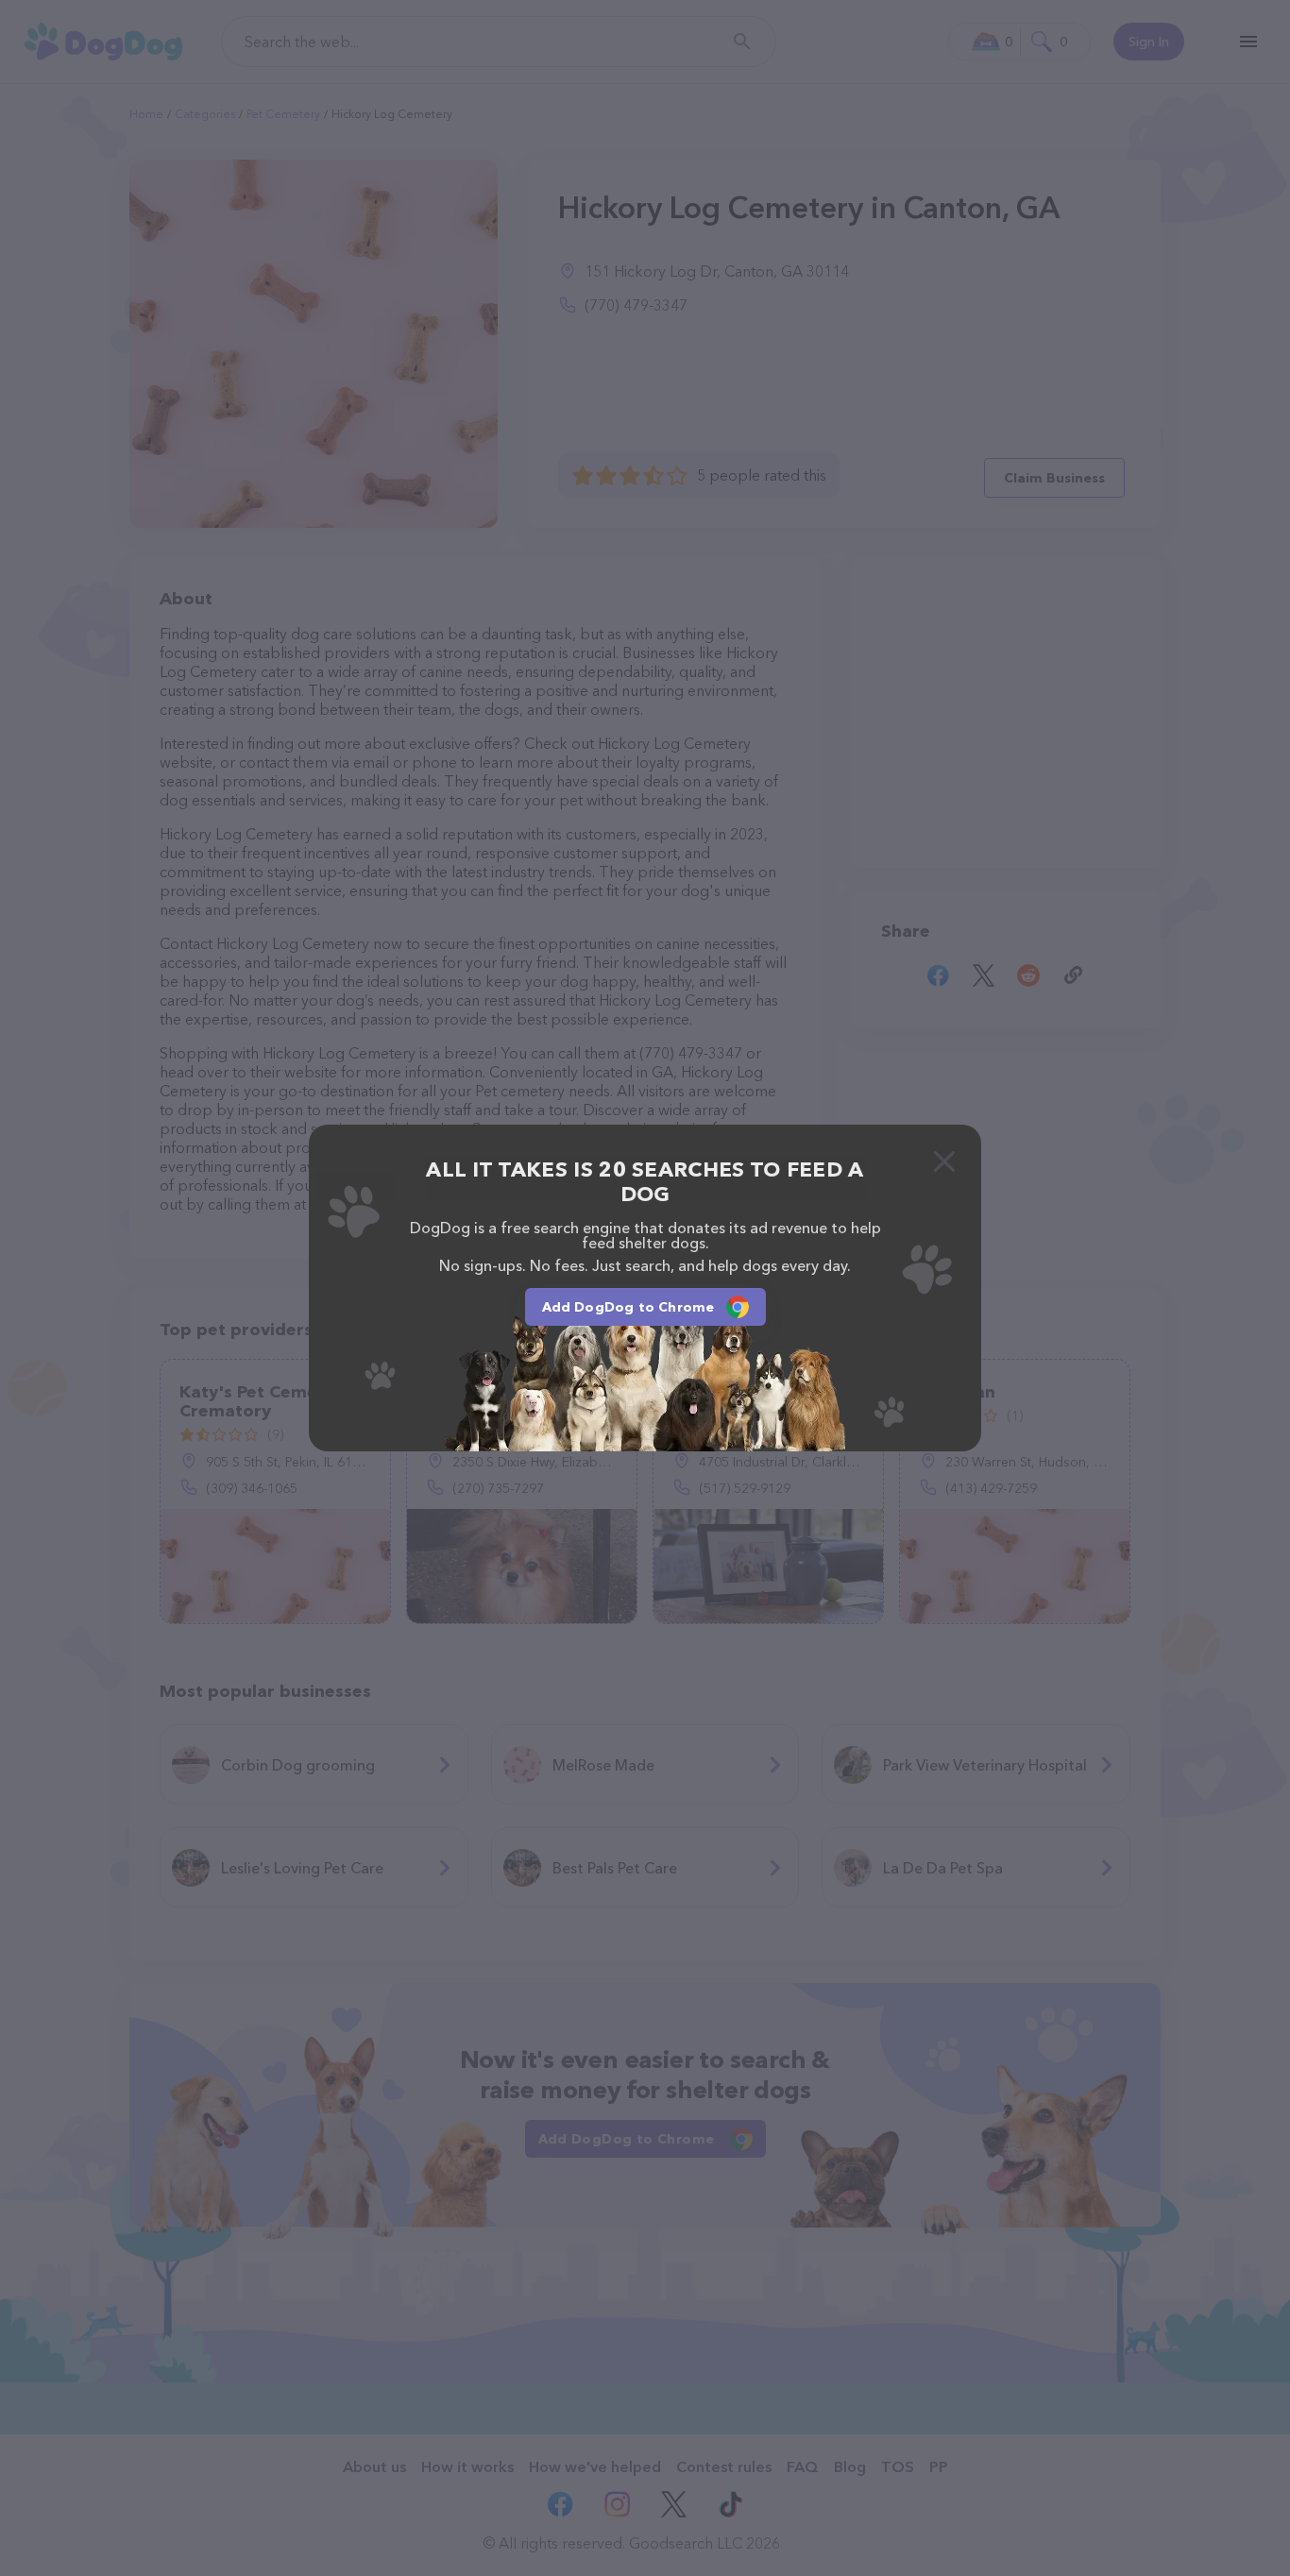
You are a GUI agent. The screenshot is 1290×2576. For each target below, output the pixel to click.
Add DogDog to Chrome (628, 1307)
